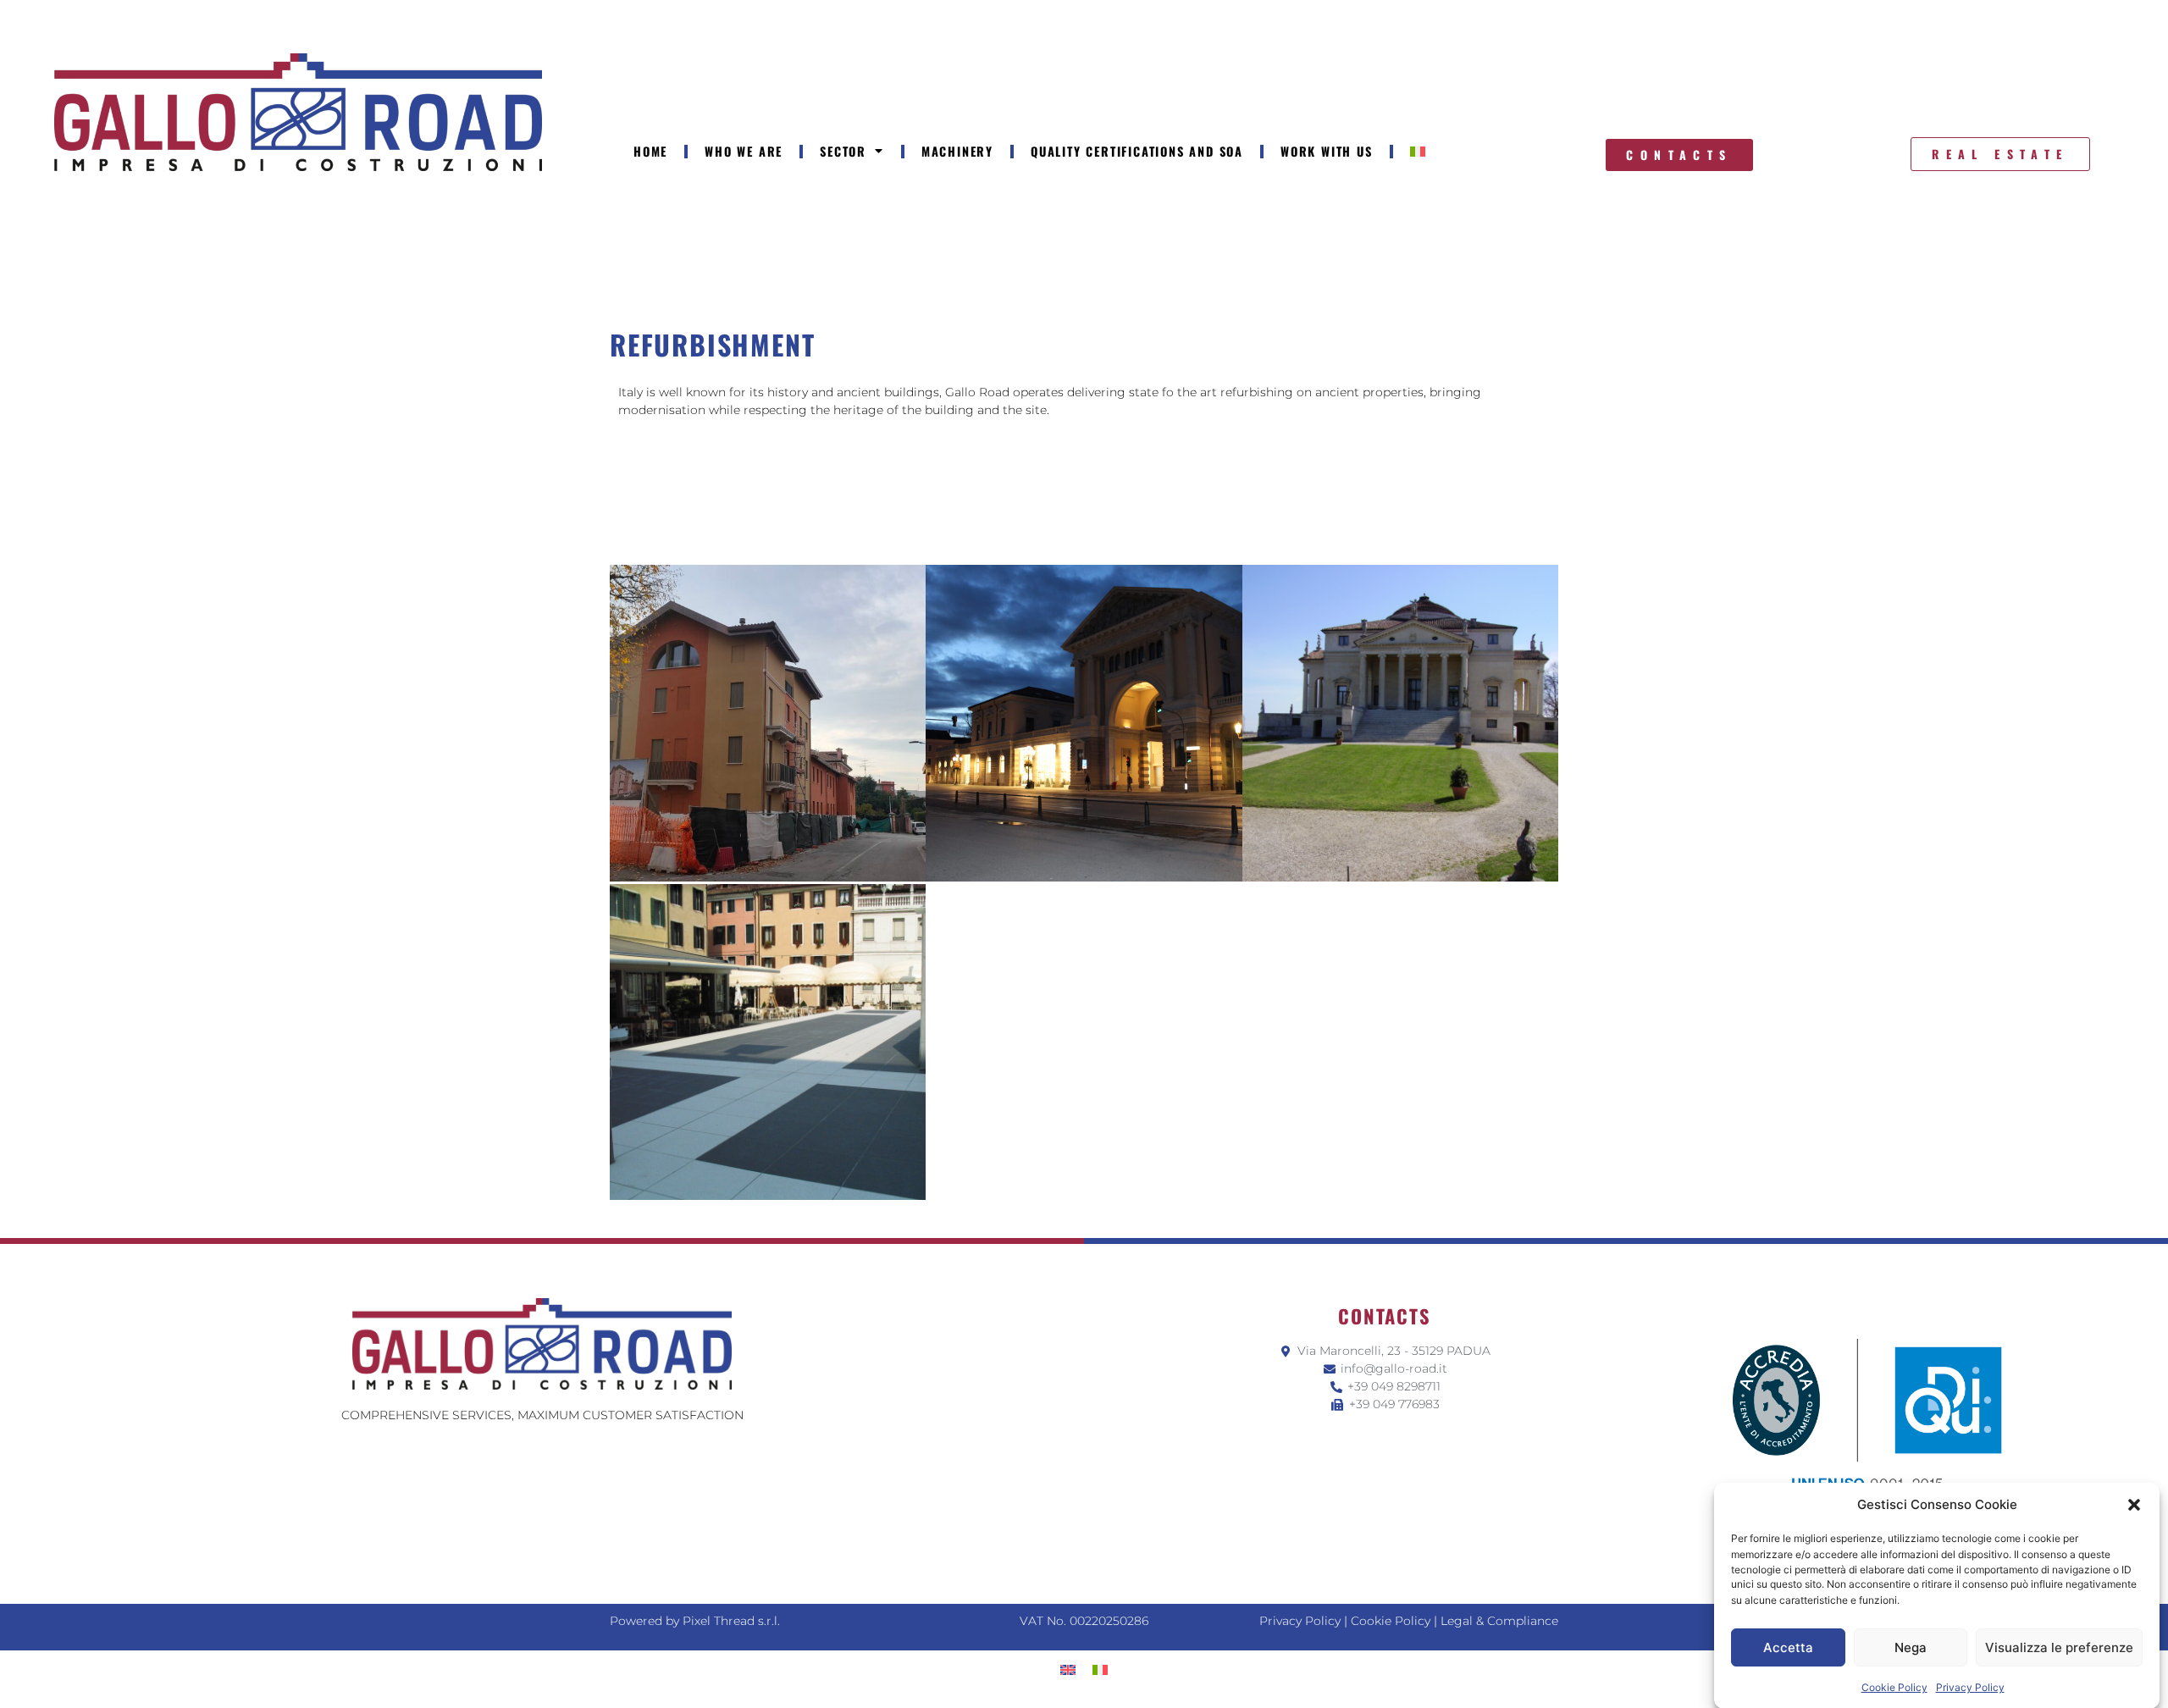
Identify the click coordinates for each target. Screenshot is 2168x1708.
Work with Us (1327, 151)
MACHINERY (957, 151)
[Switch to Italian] (1418, 152)
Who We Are (744, 151)
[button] (2134, 1505)
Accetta (1788, 1647)
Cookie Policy (1894, 1686)
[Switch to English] (1068, 1669)
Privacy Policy (1970, 1686)
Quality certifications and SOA (1137, 151)
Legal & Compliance (1499, 1621)
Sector (843, 151)
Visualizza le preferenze (2059, 1647)
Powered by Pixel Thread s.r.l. (695, 1621)
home (650, 151)
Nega (1911, 1647)
